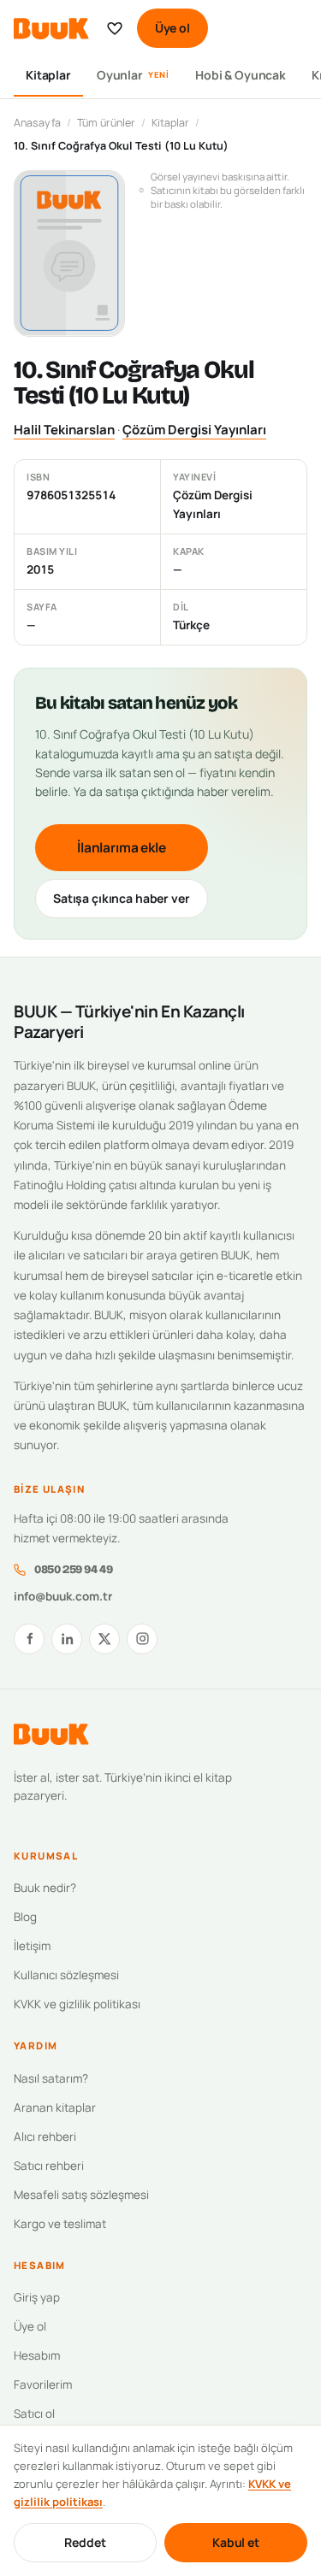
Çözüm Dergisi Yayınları (194, 430)
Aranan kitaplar (55, 2107)
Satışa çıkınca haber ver (122, 898)
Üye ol (172, 28)
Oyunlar (133, 75)
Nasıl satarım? (51, 2078)
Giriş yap (37, 2297)
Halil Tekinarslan (64, 430)
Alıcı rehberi (45, 2137)
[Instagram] (142, 1639)
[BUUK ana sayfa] (51, 29)
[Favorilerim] (115, 28)
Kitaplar (48, 75)
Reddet (85, 2542)
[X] (104, 1639)
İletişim (32, 1946)
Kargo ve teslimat (60, 2224)
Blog (25, 1917)
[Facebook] (29, 1639)
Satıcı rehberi (49, 2166)
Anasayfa (37, 123)
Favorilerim (43, 2384)
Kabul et (236, 2542)
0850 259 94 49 (73, 1569)
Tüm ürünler (106, 123)
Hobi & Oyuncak (241, 75)
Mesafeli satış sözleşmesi (81, 2195)
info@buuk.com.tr (63, 1596)
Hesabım (37, 2355)
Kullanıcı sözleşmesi (66, 1975)
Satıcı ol (34, 2414)
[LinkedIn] (67, 1639)
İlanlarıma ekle (122, 847)
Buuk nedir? (45, 1888)
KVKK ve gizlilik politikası (77, 2004)
